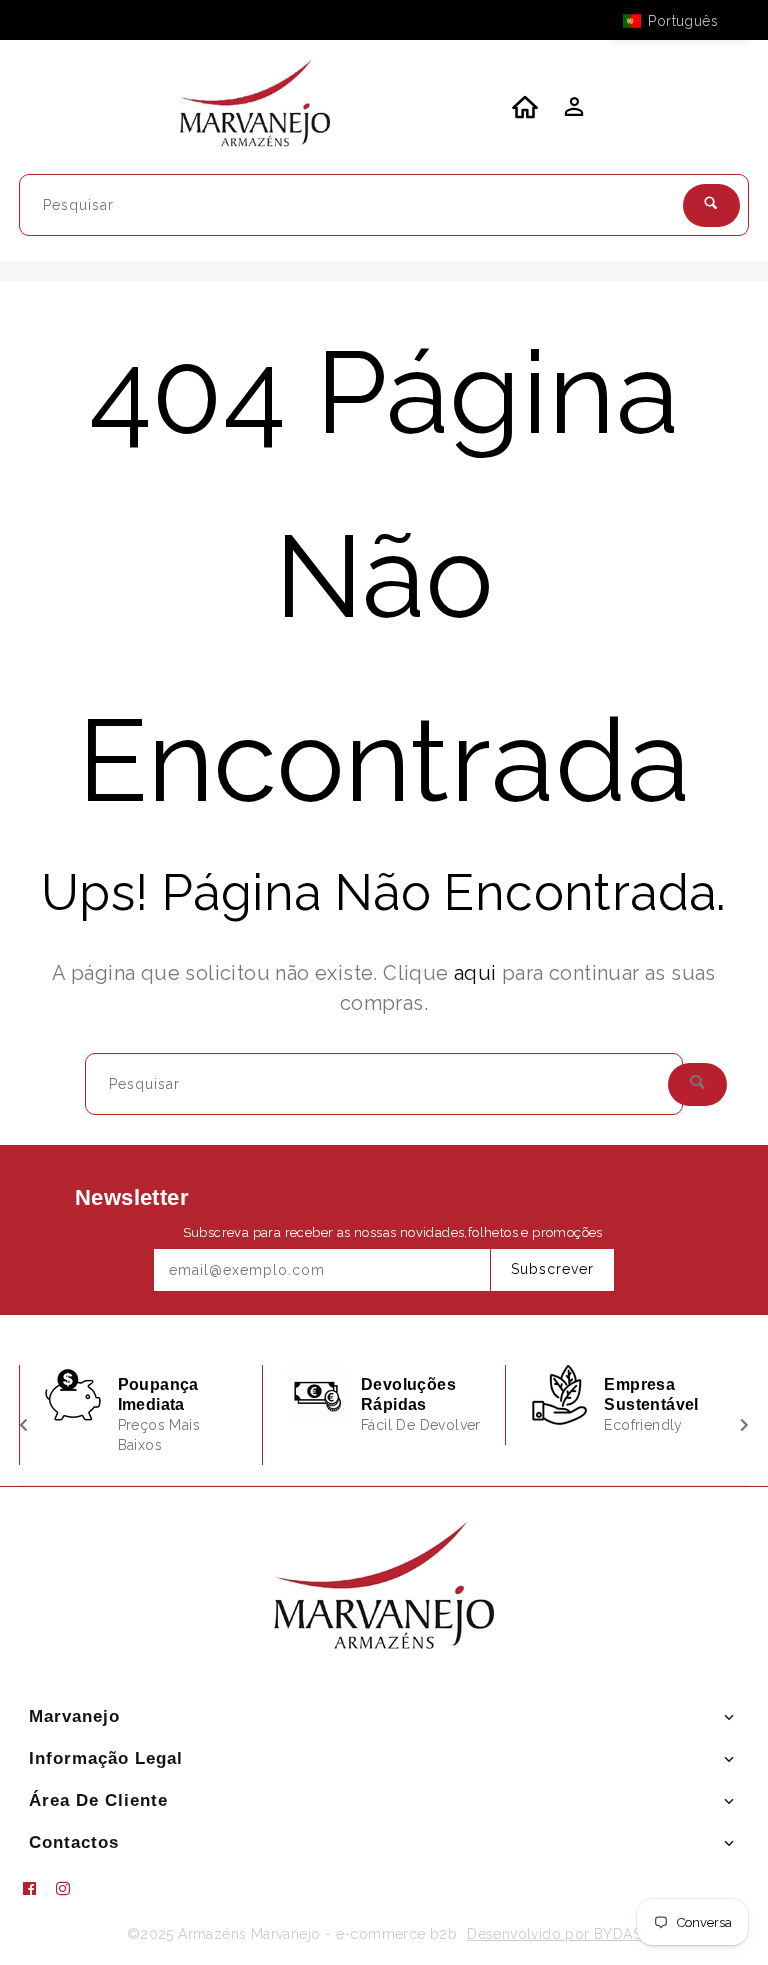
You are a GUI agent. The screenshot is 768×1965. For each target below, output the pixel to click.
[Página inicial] (255, 107)
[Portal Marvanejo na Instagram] (71, 1889)
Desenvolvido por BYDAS (554, 1934)
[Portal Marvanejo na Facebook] (37, 1889)
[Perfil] (572, 112)
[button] (680, 21)
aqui (475, 973)
